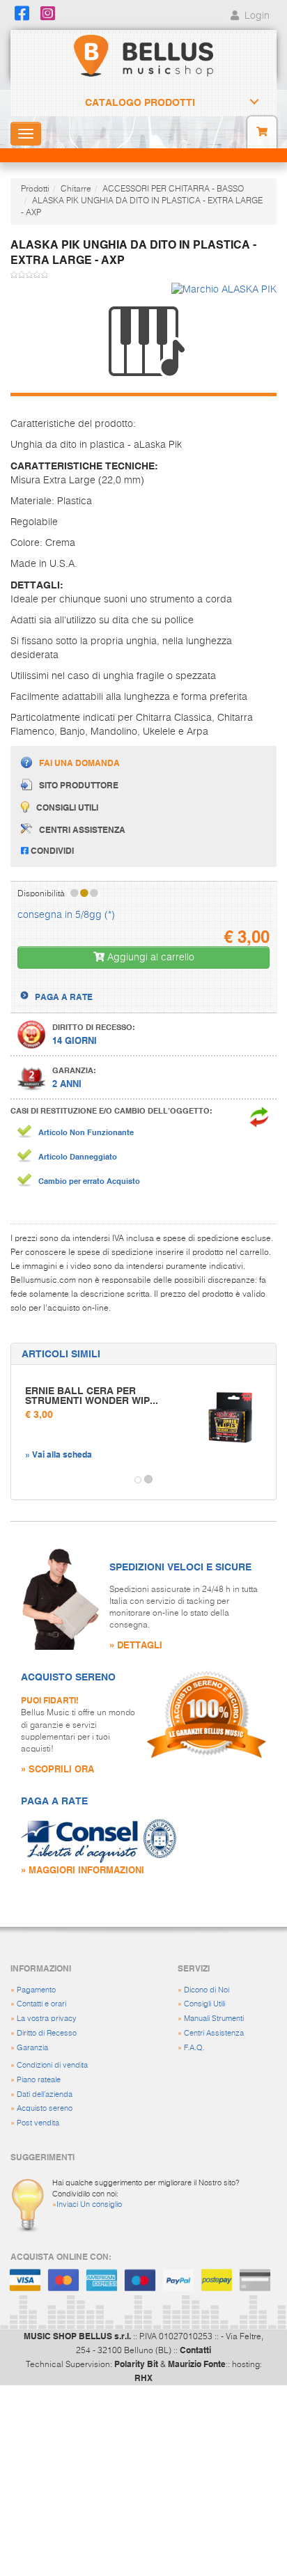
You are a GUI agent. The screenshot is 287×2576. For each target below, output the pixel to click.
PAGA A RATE (64, 997)
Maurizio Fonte (197, 2364)
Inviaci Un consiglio (89, 2204)
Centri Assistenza (214, 2033)
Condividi (51, 850)
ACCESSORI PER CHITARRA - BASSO (173, 189)
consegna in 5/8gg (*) (66, 915)
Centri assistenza (82, 829)
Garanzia (32, 2048)
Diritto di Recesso (47, 2033)
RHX (143, 2378)
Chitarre (76, 189)
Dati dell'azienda (45, 2094)
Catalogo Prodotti (140, 102)
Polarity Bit (136, 2364)
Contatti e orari (41, 2004)
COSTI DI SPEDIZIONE (79, 984)
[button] (24, 1480)
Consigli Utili (204, 2004)
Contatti (195, 2350)
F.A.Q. (194, 2048)
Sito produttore (79, 785)
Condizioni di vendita (52, 2065)
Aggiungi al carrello (149, 958)
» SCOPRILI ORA (57, 1769)
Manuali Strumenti (214, 2019)
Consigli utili (67, 807)
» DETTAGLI (136, 1645)
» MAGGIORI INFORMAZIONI (83, 1869)
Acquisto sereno (45, 2108)
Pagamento (36, 1990)
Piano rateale (39, 2080)
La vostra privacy (47, 2019)
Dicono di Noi (207, 1990)
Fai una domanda (79, 763)
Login (256, 16)
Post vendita (38, 2123)
